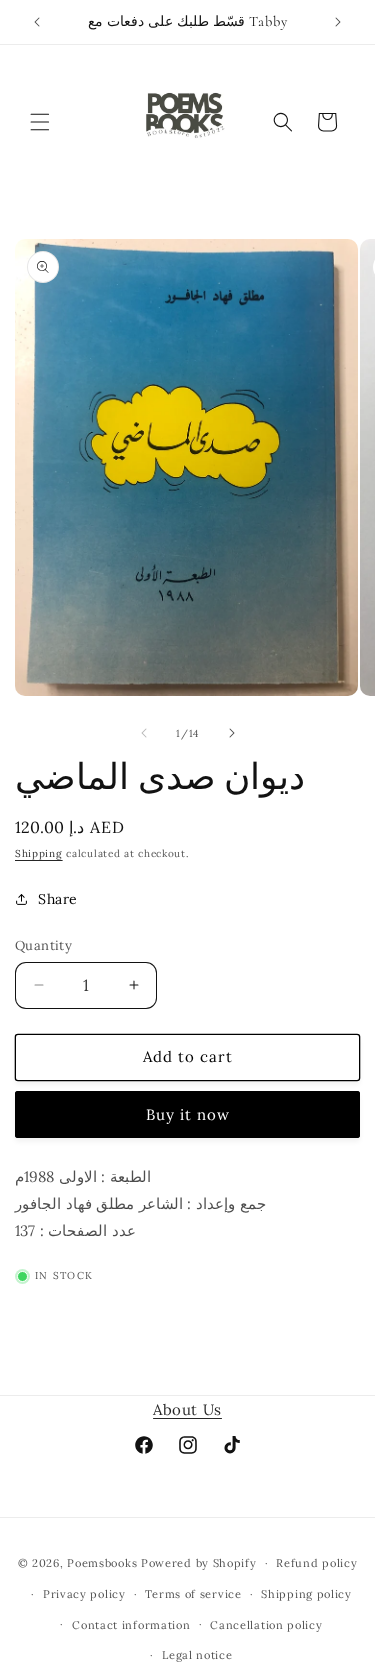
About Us (187, 1409)
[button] (40, 122)
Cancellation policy (266, 1625)
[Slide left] (144, 733)
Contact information (131, 1625)
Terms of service (193, 1594)
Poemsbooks (102, 1563)
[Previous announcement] (37, 22)
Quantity (43, 945)
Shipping (39, 853)
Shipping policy (306, 1594)
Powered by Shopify (199, 1563)
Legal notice (197, 1655)
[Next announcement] (338, 22)
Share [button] (58, 899)
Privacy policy (84, 1594)
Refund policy (316, 1563)
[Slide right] (232, 733)
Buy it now (188, 1114)
